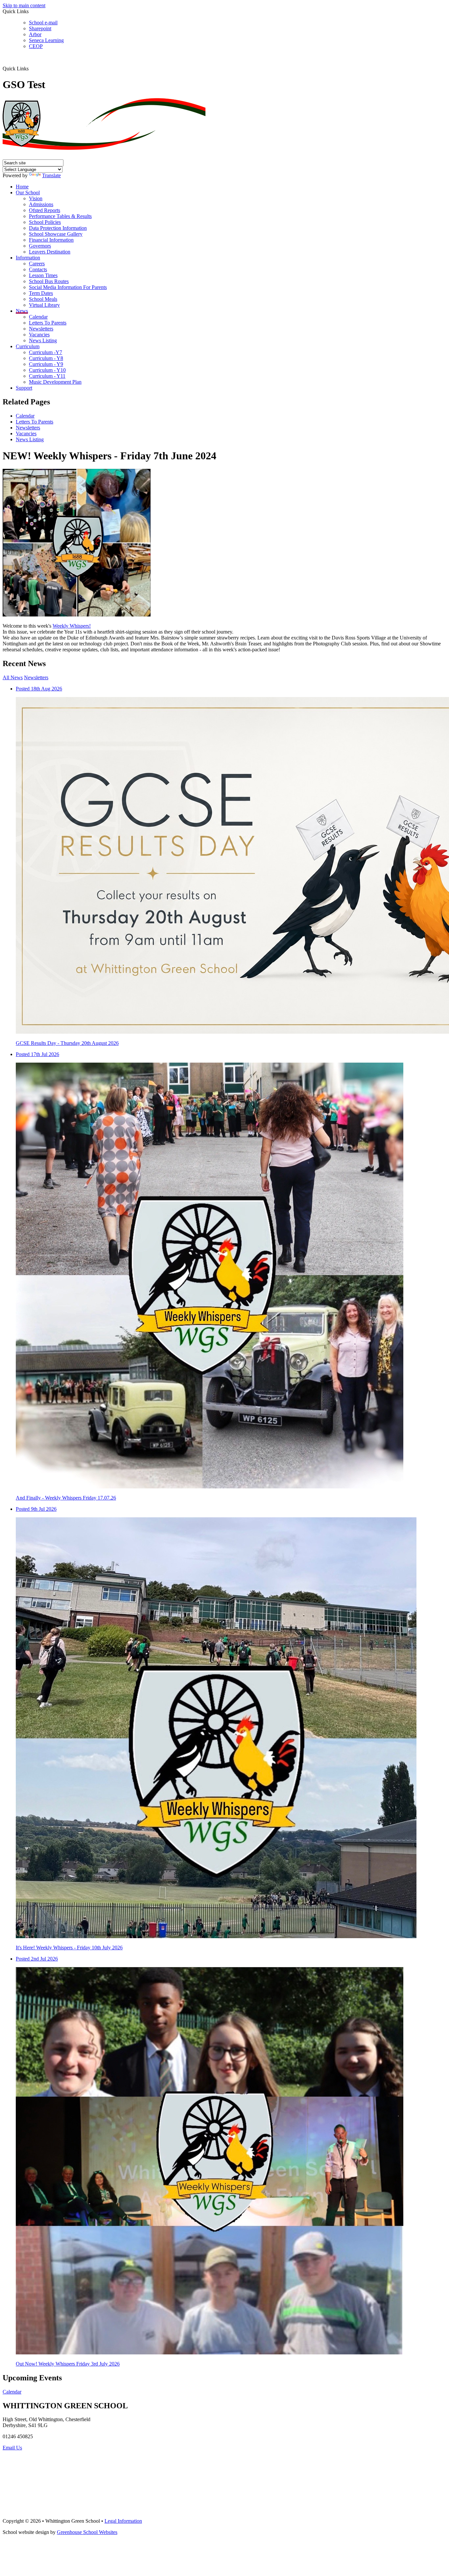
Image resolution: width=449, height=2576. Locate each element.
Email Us (12, 2448)
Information (28, 258)
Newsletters (41, 329)
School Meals (43, 299)
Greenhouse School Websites (87, 2532)
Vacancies (39, 335)
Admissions (41, 204)
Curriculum (28, 346)
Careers (37, 264)
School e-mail (43, 23)
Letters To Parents (48, 323)
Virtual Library (44, 305)
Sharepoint (40, 28)
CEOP (36, 46)
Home (22, 187)
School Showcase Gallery (56, 234)
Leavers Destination (50, 252)
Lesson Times (43, 275)
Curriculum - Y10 (47, 370)
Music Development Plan (55, 382)
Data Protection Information (58, 228)
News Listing (43, 340)
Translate (51, 175)
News (22, 311)
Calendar (38, 317)
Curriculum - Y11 (47, 376)
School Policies (45, 222)
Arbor (35, 34)
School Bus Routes (49, 281)
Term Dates (41, 293)
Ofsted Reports (45, 210)
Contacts (38, 269)
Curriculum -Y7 (46, 352)
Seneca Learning (46, 40)
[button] (31, 68)
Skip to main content (24, 5)
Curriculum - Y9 (46, 364)
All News (13, 677)
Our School (28, 193)
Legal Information (123, 2521)
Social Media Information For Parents (68, 287)
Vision (36, 198)
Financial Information (51, 240)
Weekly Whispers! (72, 626)
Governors (40, 246)
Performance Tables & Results (60, 216)
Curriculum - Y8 (46, 358)
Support (24, 388)
